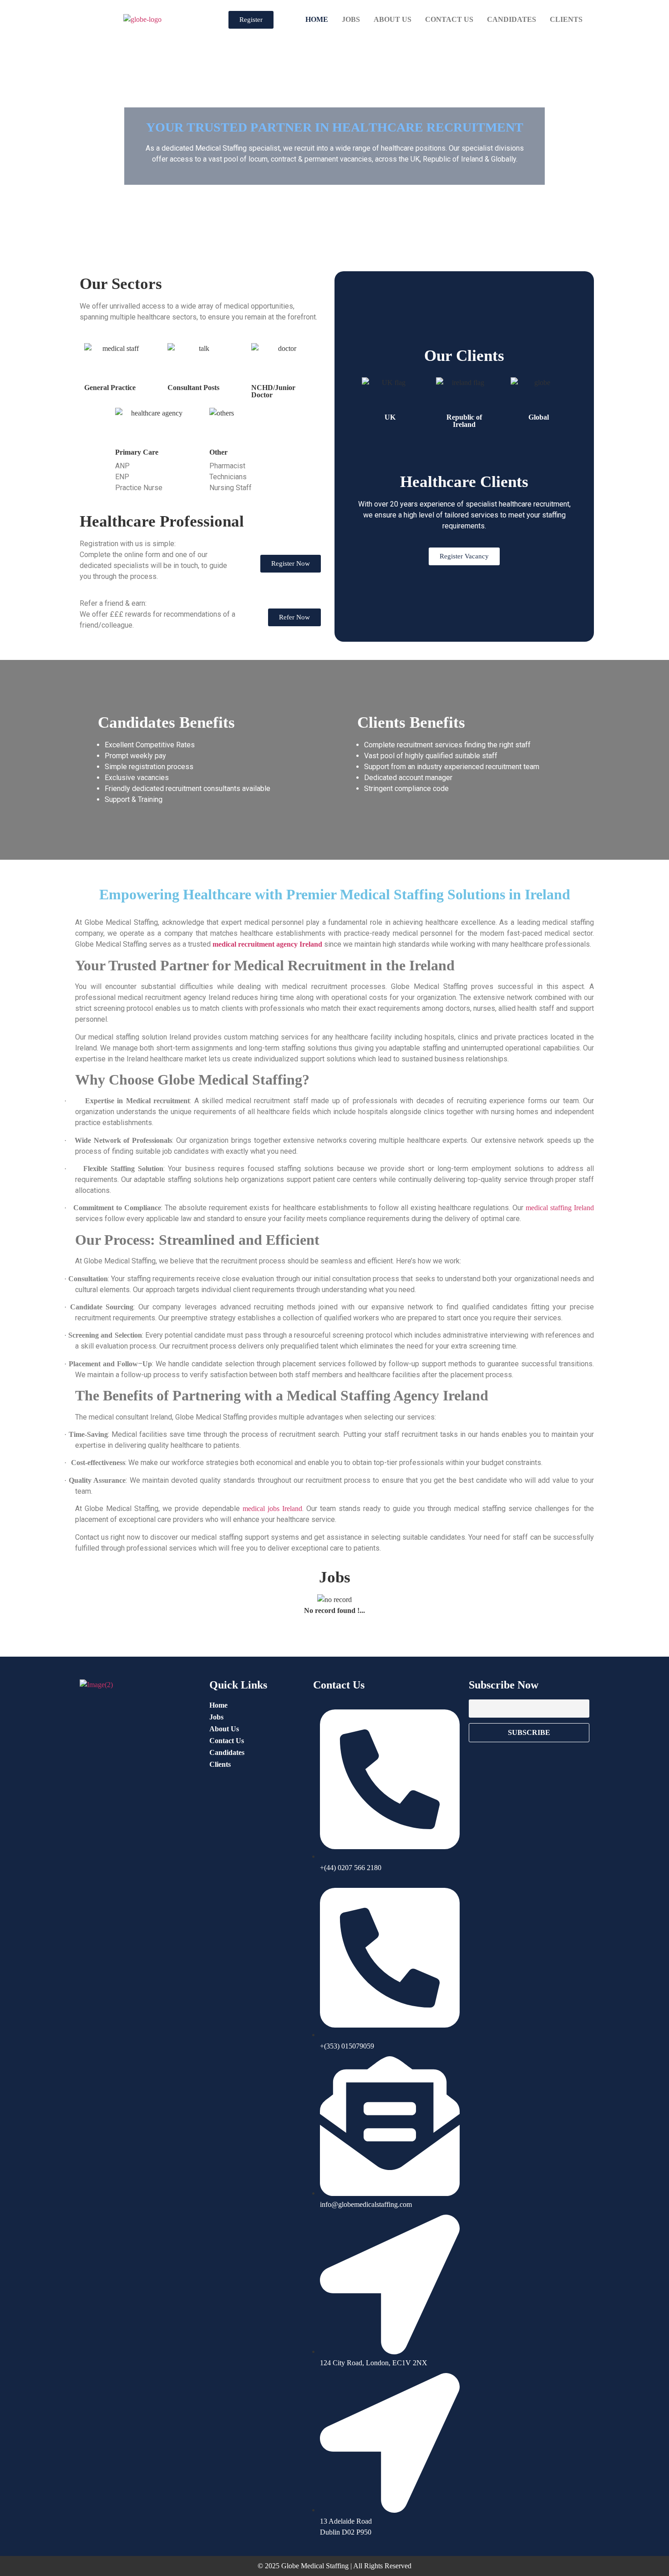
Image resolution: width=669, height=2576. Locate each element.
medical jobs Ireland (272, 1509)
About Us (393, 19)
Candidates (512, 19)
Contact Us (449, 19)
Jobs (351, 19)
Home (317, 19)
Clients (566, 19)
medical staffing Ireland (560, 1208)
